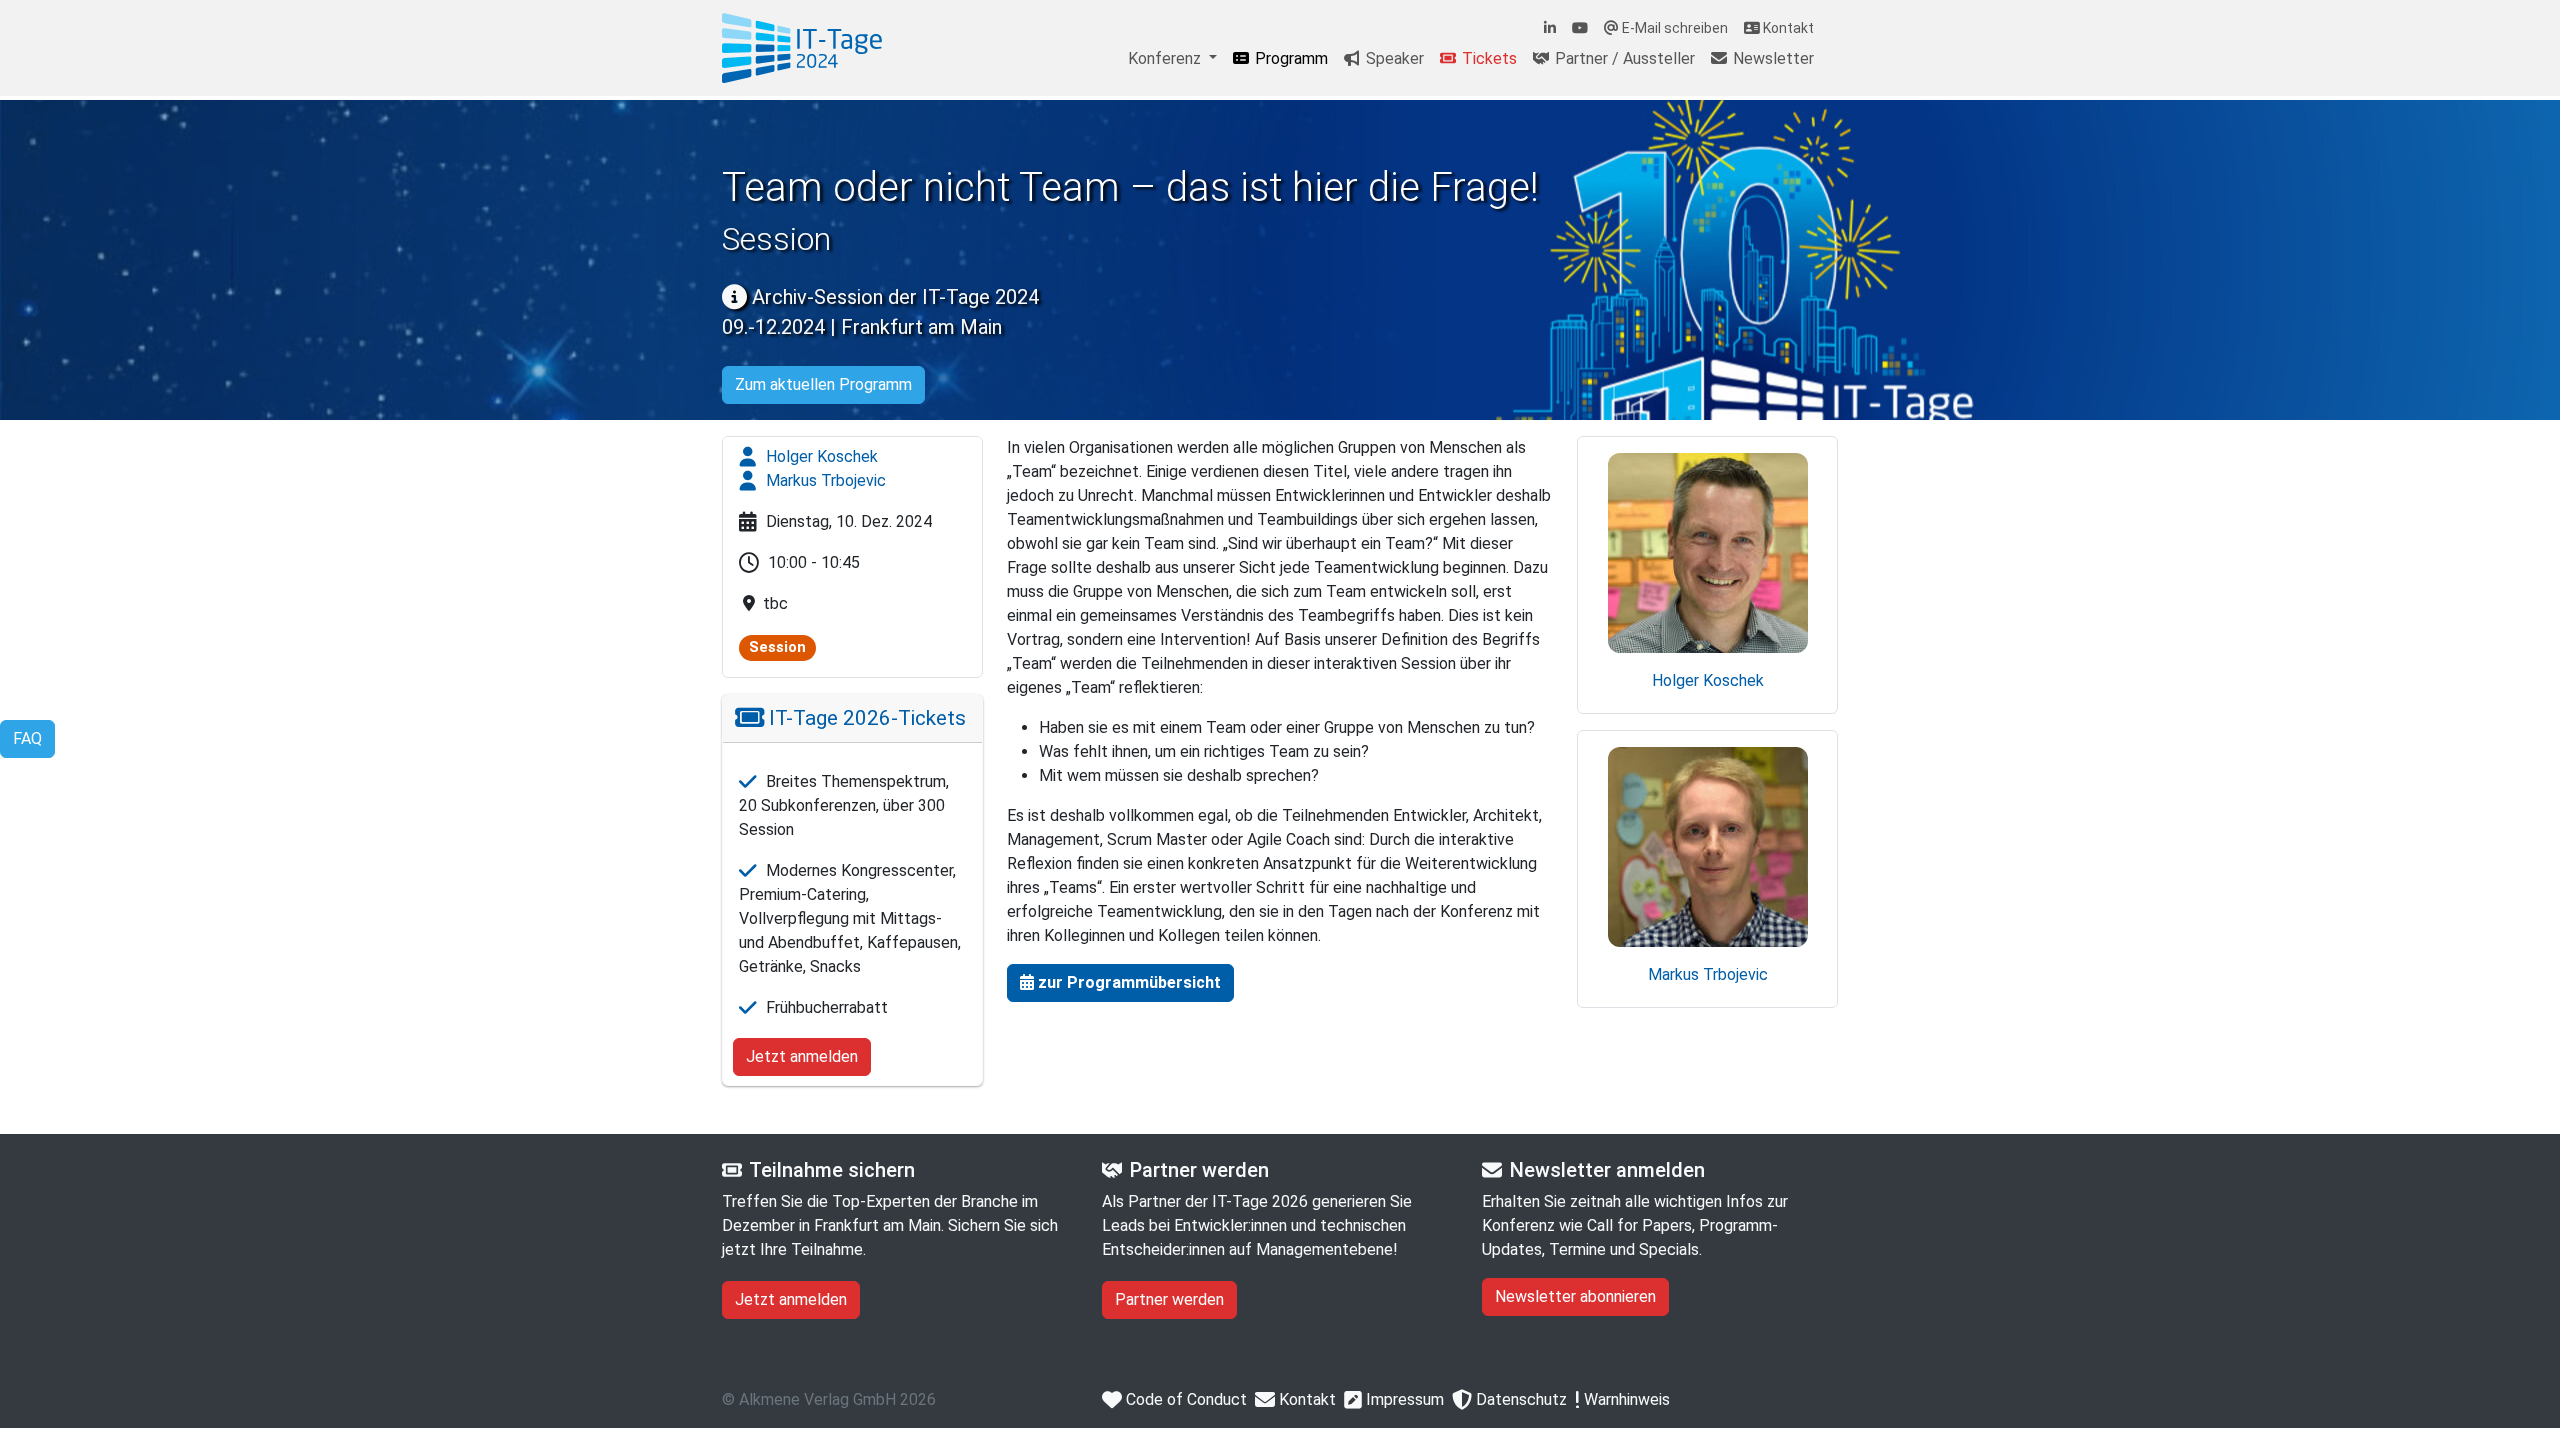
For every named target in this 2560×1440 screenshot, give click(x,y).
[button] (1120, 983)
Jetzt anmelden (802, 1056)
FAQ (27, 738)
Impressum (1403, 1399)
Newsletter (1771, 58)
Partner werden (1169, 1299)
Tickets (1487, 58)
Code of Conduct (1184, 1399)
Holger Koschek (820, 456)
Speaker (1393, 58)
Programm (1289, 58)
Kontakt (1787, 28)
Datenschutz (1519, 1399)
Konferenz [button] (1166, 58)
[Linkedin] (1550, 28)
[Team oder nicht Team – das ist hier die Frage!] (802, 48)
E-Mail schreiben (1673, 28)
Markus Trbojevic (824, 480)
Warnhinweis (1625, 1399)
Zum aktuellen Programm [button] (823, 384)
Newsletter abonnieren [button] (1575, 1296)
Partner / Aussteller (1623, 58)
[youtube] (1580, 28)
